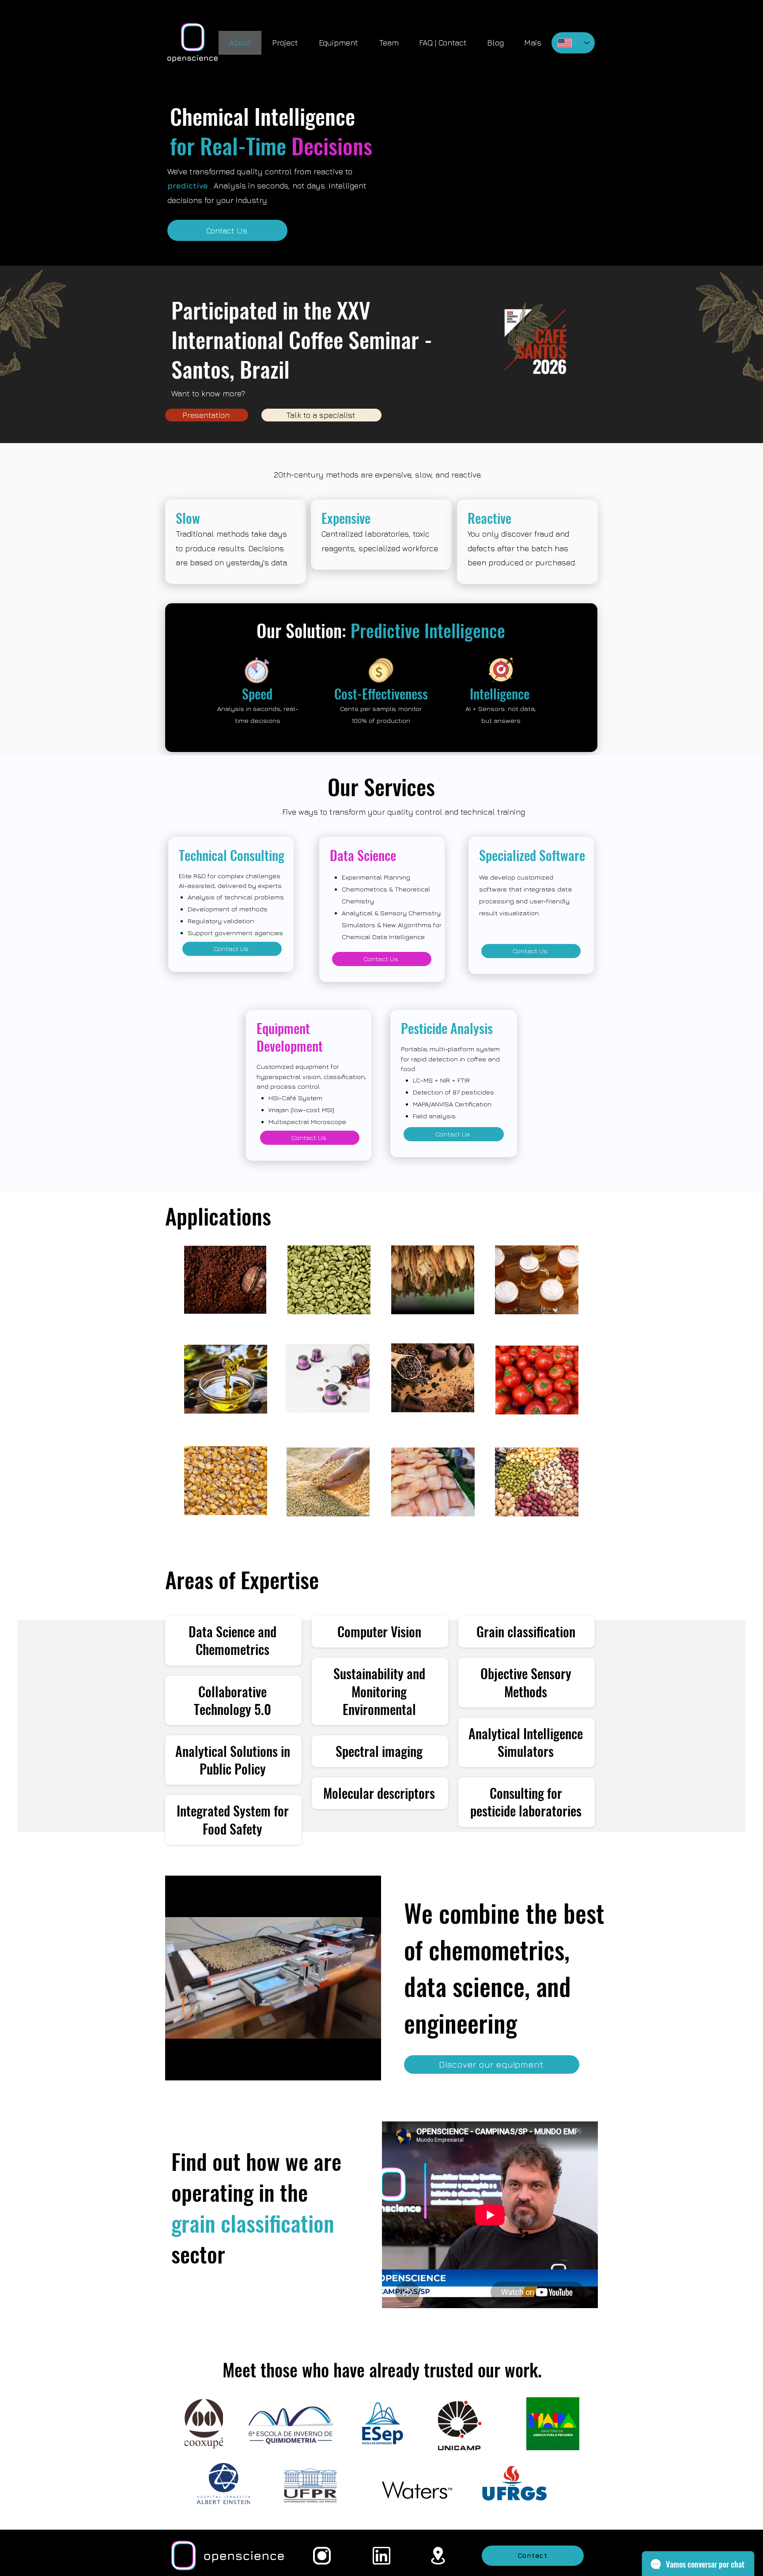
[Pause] (177, 2068)
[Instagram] (322, 2556)
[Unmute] (192, 2068)
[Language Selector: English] (573, 43)
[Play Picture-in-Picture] (354, 2068)
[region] (329, 1280)
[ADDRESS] (438, 2556)
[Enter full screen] (369, 2068)
